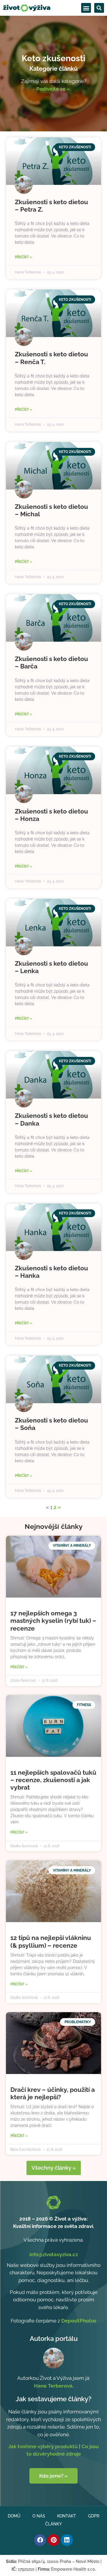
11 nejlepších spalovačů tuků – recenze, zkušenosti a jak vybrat (53, 1780)
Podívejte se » (53, 89)
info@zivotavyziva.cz (54, 2254)
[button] (86, 8)
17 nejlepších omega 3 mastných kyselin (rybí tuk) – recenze (53, 1621)
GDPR (94, 2516)
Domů (14, 2516)
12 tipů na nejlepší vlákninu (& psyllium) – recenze (51, 1941)
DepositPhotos (79, 2321)
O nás (39, 2516)
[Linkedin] (67, 2540)
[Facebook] (40, 2540)
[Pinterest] (53, 2540)
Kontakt (67, 2516)
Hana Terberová (53, 2386)
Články (53, 2524)
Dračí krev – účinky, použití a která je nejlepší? (53, 2093)
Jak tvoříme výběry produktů (43, 2446)
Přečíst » (23, 257)
